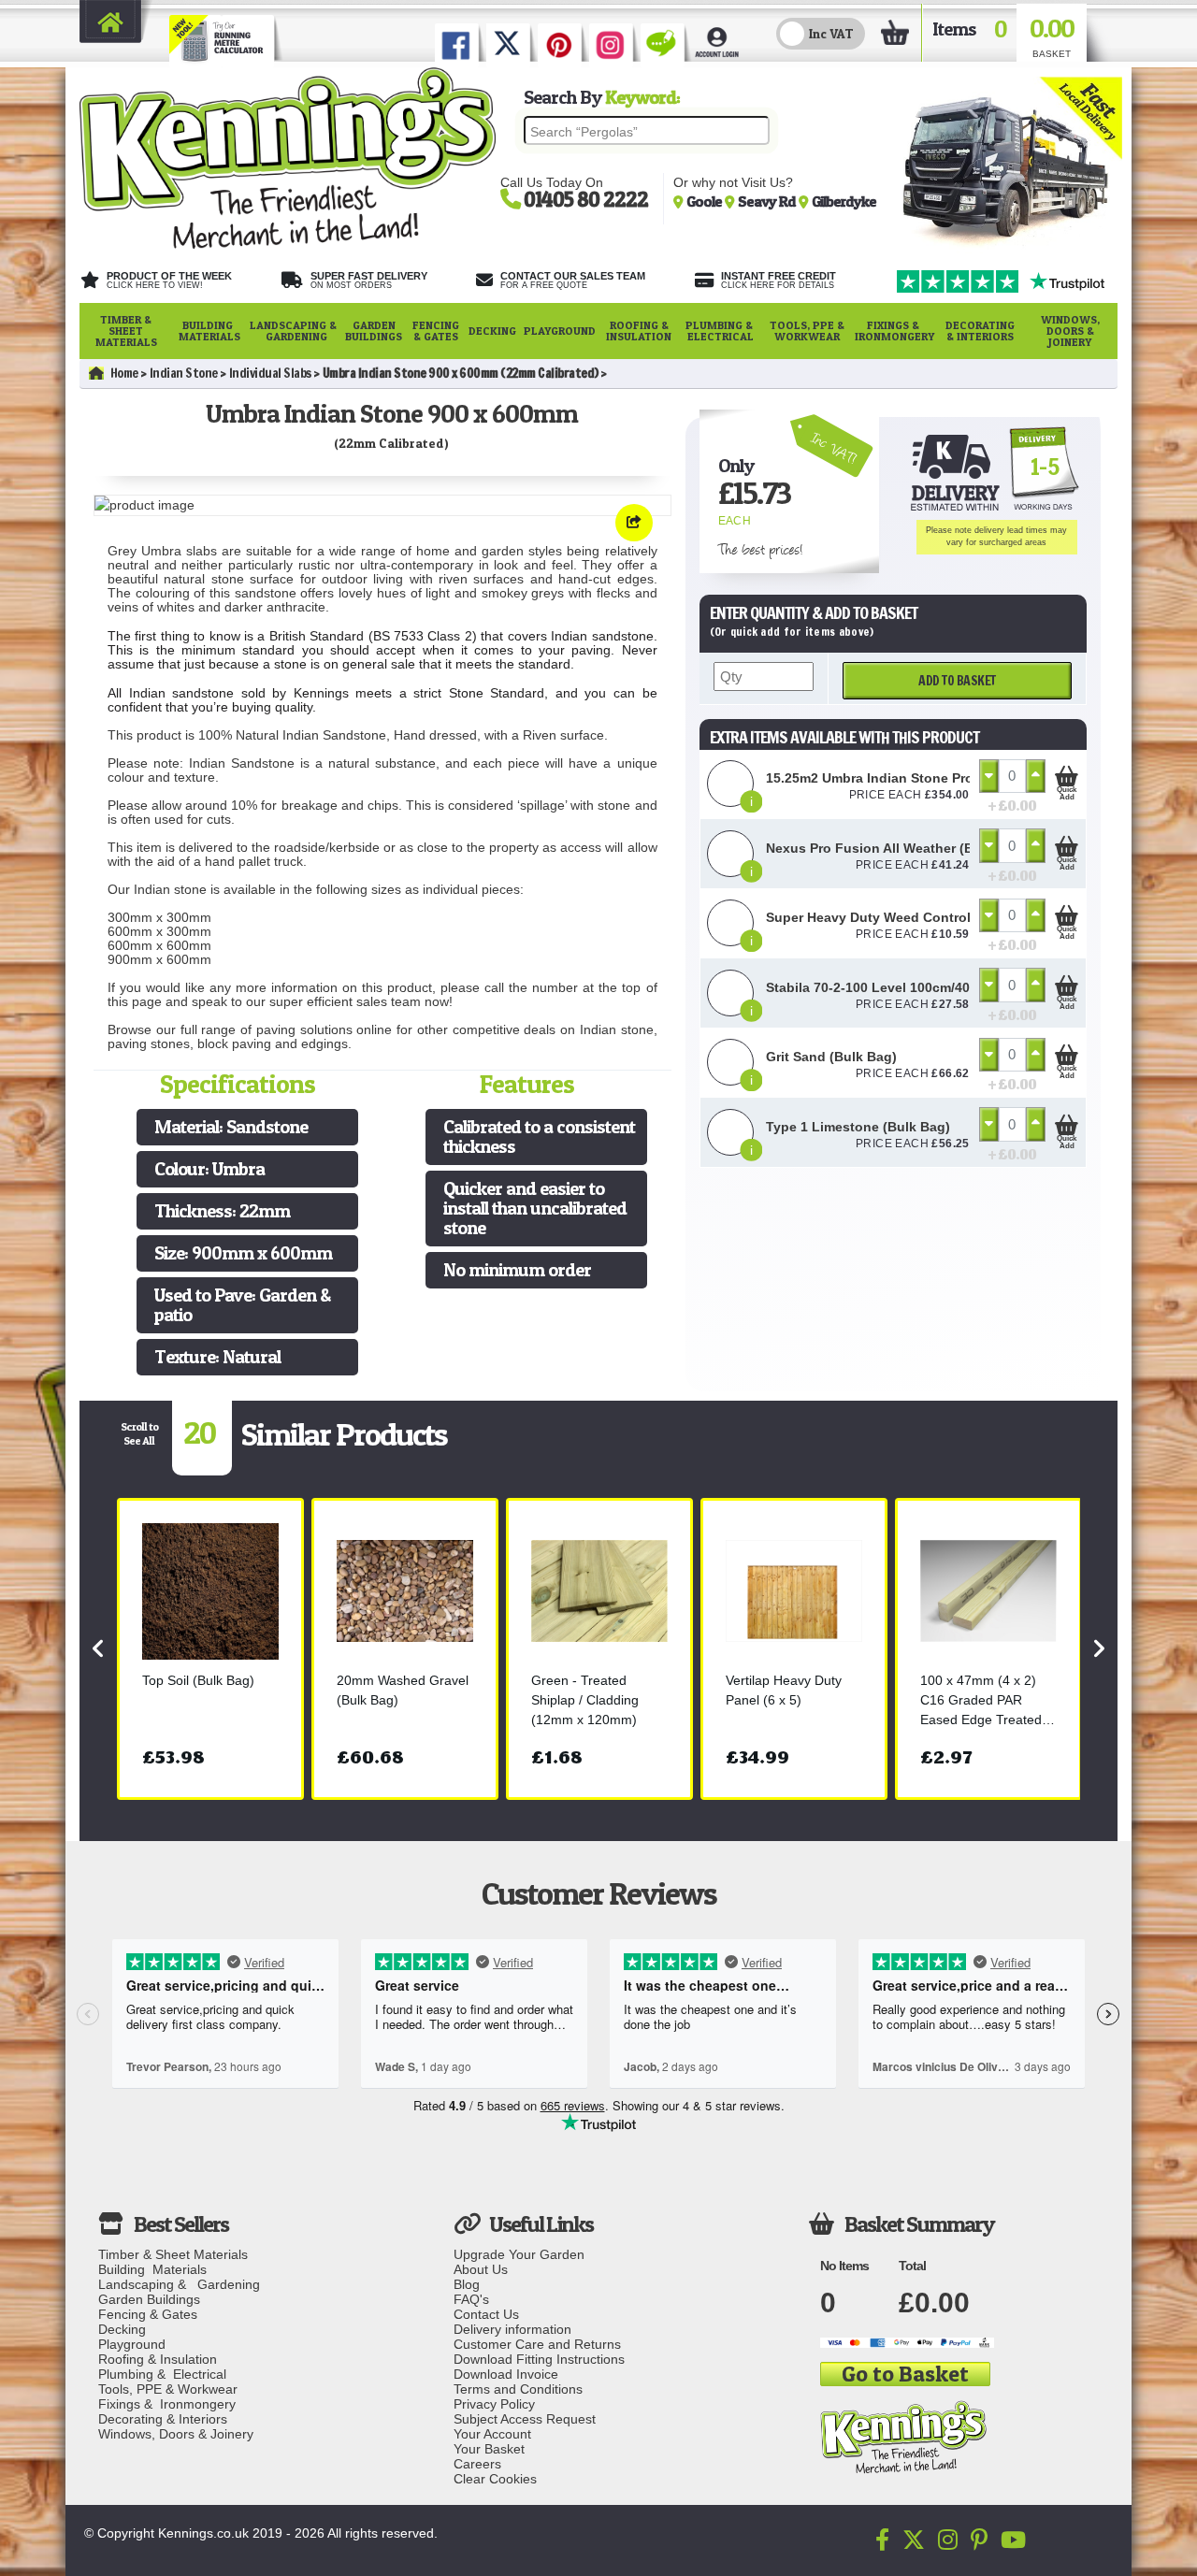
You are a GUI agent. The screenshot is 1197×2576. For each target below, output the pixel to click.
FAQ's (471, 2299)
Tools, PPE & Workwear (807, 331)
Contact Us (486, 2314)
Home (124, 373)
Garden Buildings (374, 331)
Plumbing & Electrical (721, 331)
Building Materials (209, 331)
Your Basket (489, 2449)
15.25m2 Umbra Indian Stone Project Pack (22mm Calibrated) (959, 778)
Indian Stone (184, 373)
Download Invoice (506, 2374)
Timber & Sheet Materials (126, 331)
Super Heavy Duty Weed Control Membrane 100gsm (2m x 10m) (966, 917)
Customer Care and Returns (537, 2344)
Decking (492, 331)
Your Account (492, 2434)
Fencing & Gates (436, 331)
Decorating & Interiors (980, 331)
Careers (477, 2464)
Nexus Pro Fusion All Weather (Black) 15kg (902, 848)
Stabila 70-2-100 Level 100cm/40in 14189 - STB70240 (932, 987)
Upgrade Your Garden (519, 2254)
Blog (467, 2284)
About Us (481, 2269)
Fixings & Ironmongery (894, 331)
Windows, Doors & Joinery (1070, 331)
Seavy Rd (768, 201)
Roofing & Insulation (639, 331)
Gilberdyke (844, 201)
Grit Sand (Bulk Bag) (831, 1057)
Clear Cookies (495, 2479)
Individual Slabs (270, 373)
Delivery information (512, 2329)
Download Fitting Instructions (539, 2359)
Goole (706, 201)
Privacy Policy (494, 2404)
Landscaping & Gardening (293, 331)
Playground (560, 331)
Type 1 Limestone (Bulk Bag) (858, 1127)
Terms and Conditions (518, 2389)
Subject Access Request (525, 2419)
